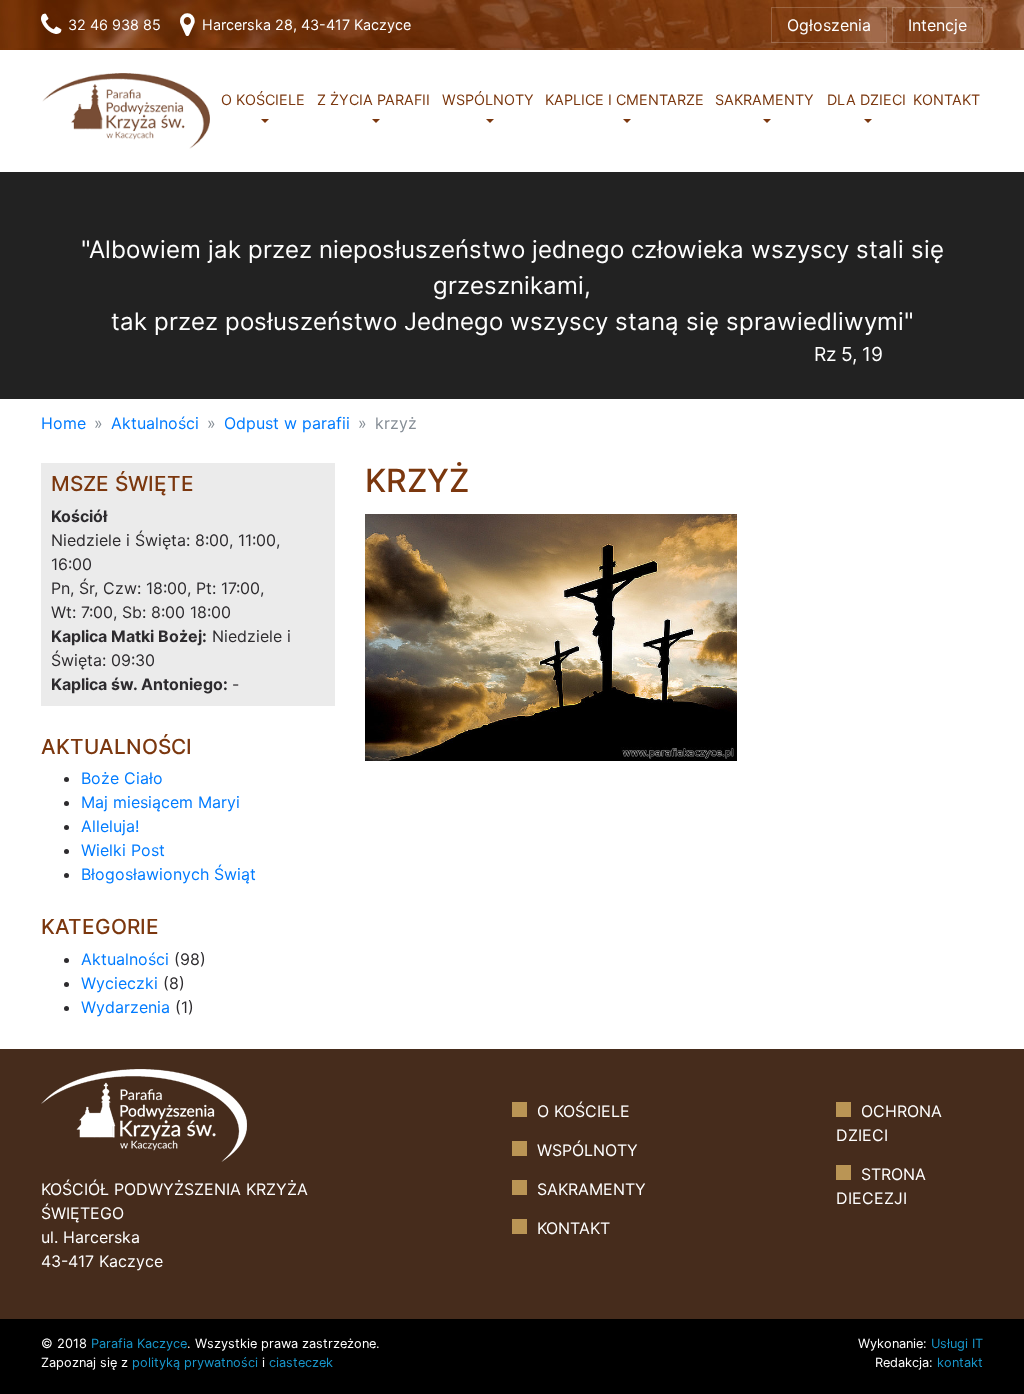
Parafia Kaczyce (139, 1343)
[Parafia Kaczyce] (126, 109)
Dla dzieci (866, 99)
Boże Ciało (122, 778)
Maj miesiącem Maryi (160, 802)
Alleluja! (110, 826)
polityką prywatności (195, 1362)
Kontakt (946, 99)
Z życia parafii (373, 99)
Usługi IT (957, 1343)
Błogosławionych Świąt (168, 874)
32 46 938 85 (112, 24)
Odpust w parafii (287, 423)
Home (63, 423)
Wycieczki (119, 983)
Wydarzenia (125, 1007)
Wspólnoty (488, 99)
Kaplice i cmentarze (624, 99)
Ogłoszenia (829, 25)
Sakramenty (764, 99)
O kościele (263, 99)
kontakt (960, 1362)
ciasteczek (301, 1362)
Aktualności (155, 423)
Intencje (937, 25)
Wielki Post (123, 850)
